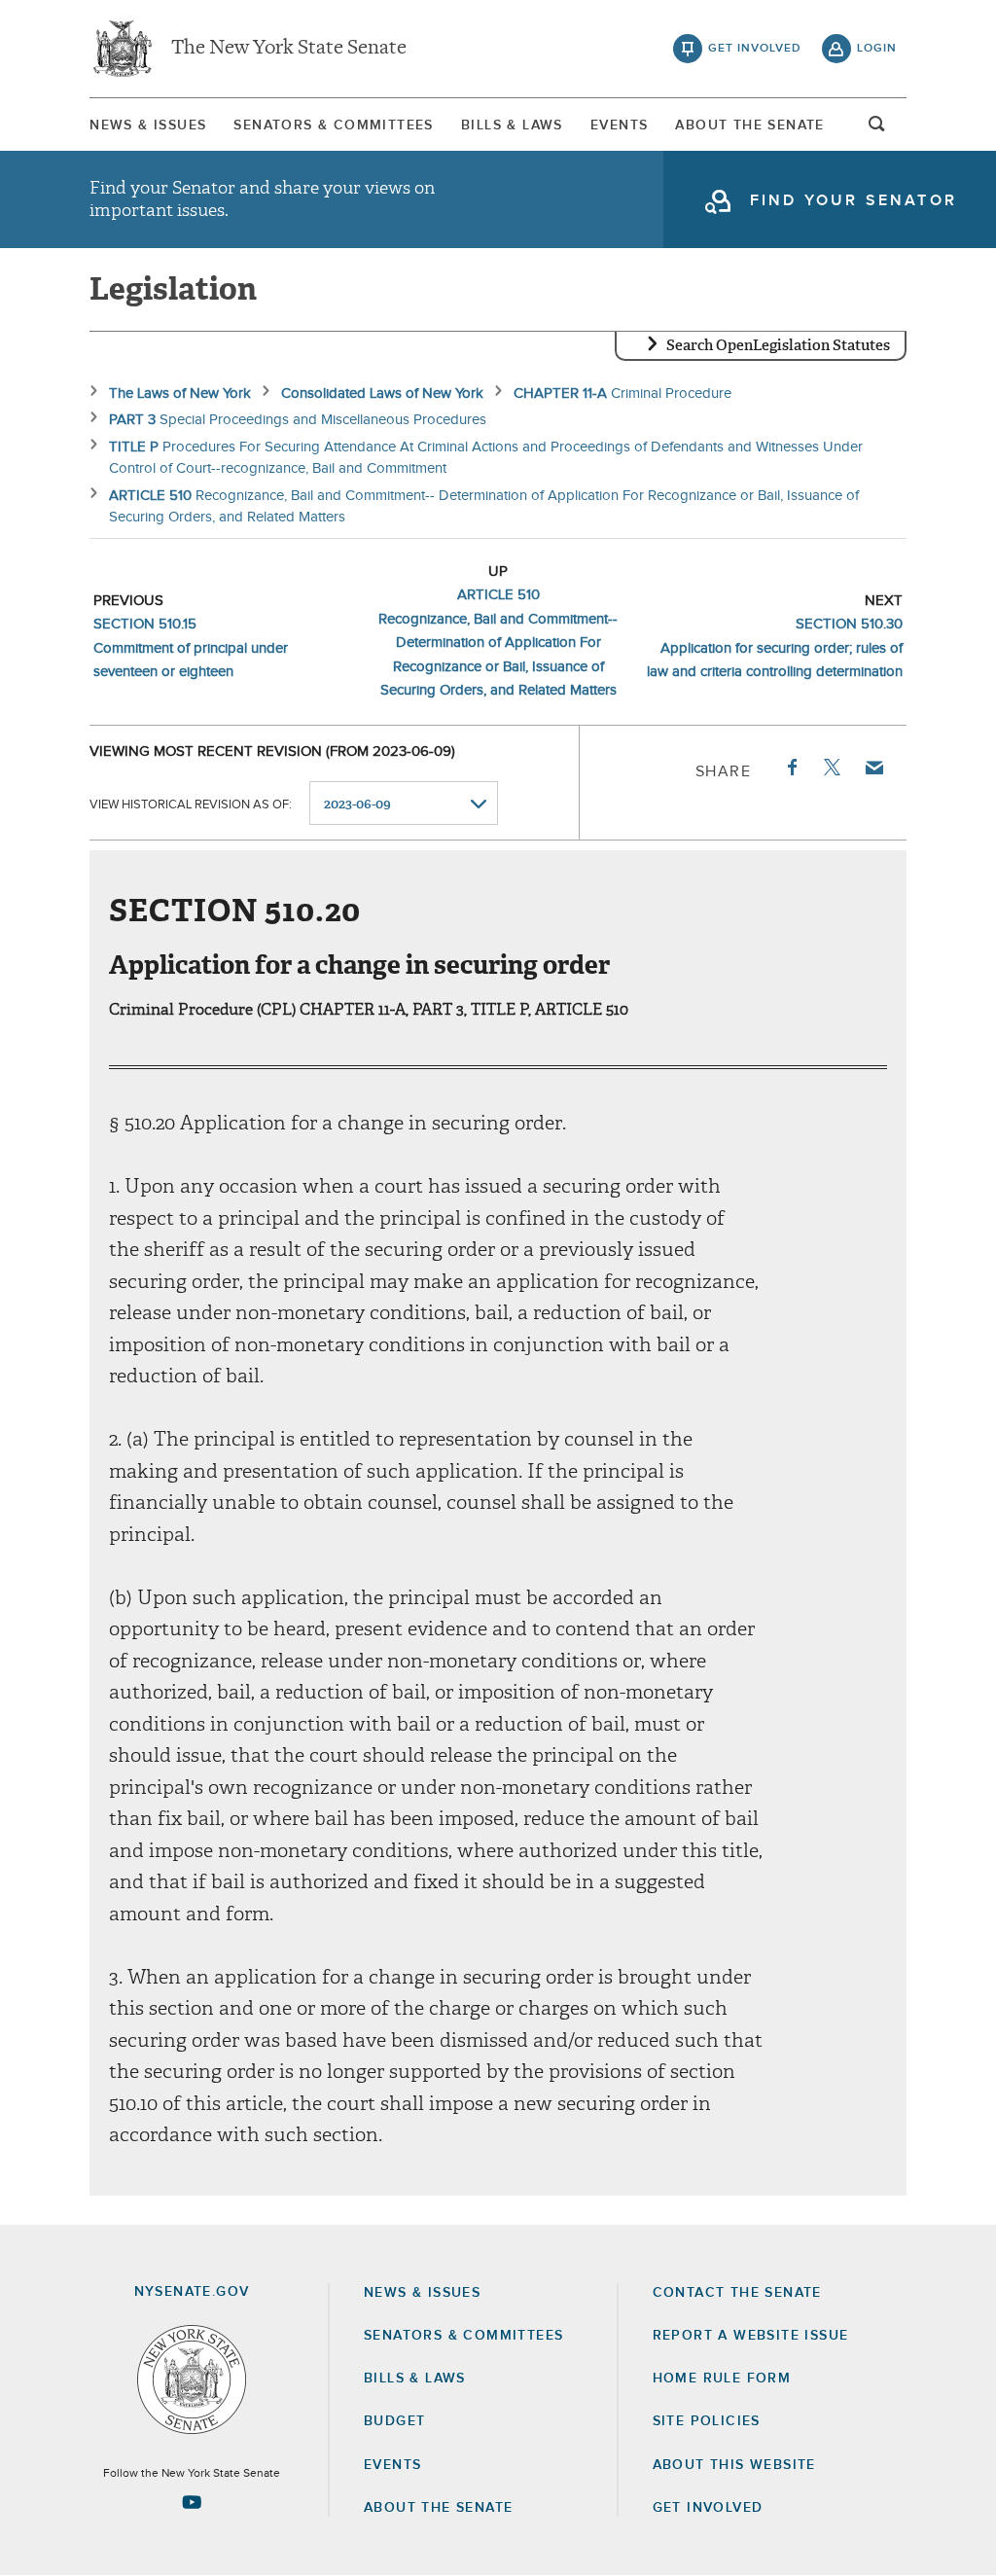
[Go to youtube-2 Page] (192, 2502)
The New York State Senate (289, 49)
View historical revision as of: (191, 805)
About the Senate (438, 2508)
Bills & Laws (512, 125)
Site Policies (707, 2421)
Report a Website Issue (751, 2336)
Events (619, 125)
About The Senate (749, 125)
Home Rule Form (722, 2379)
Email (873, 768)
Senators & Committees (333, 125)
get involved (755, 49)
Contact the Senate (737, 2293)
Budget (394, 2421)
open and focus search (877, 129)
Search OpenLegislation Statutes (778, 345)
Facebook (791, 768)
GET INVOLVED (708, 2508)
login (877, 49)
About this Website (734, 2465)
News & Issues (148, 125)
